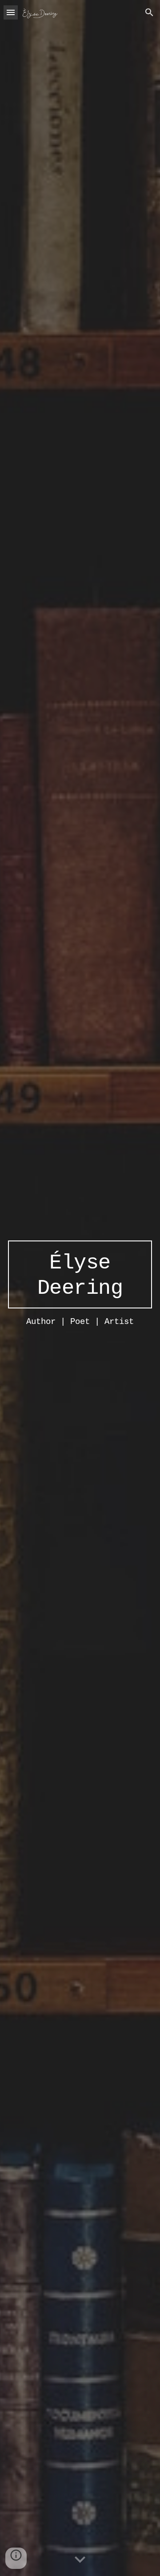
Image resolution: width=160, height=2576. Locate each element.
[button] (11, 12)
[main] (80, 1275)
